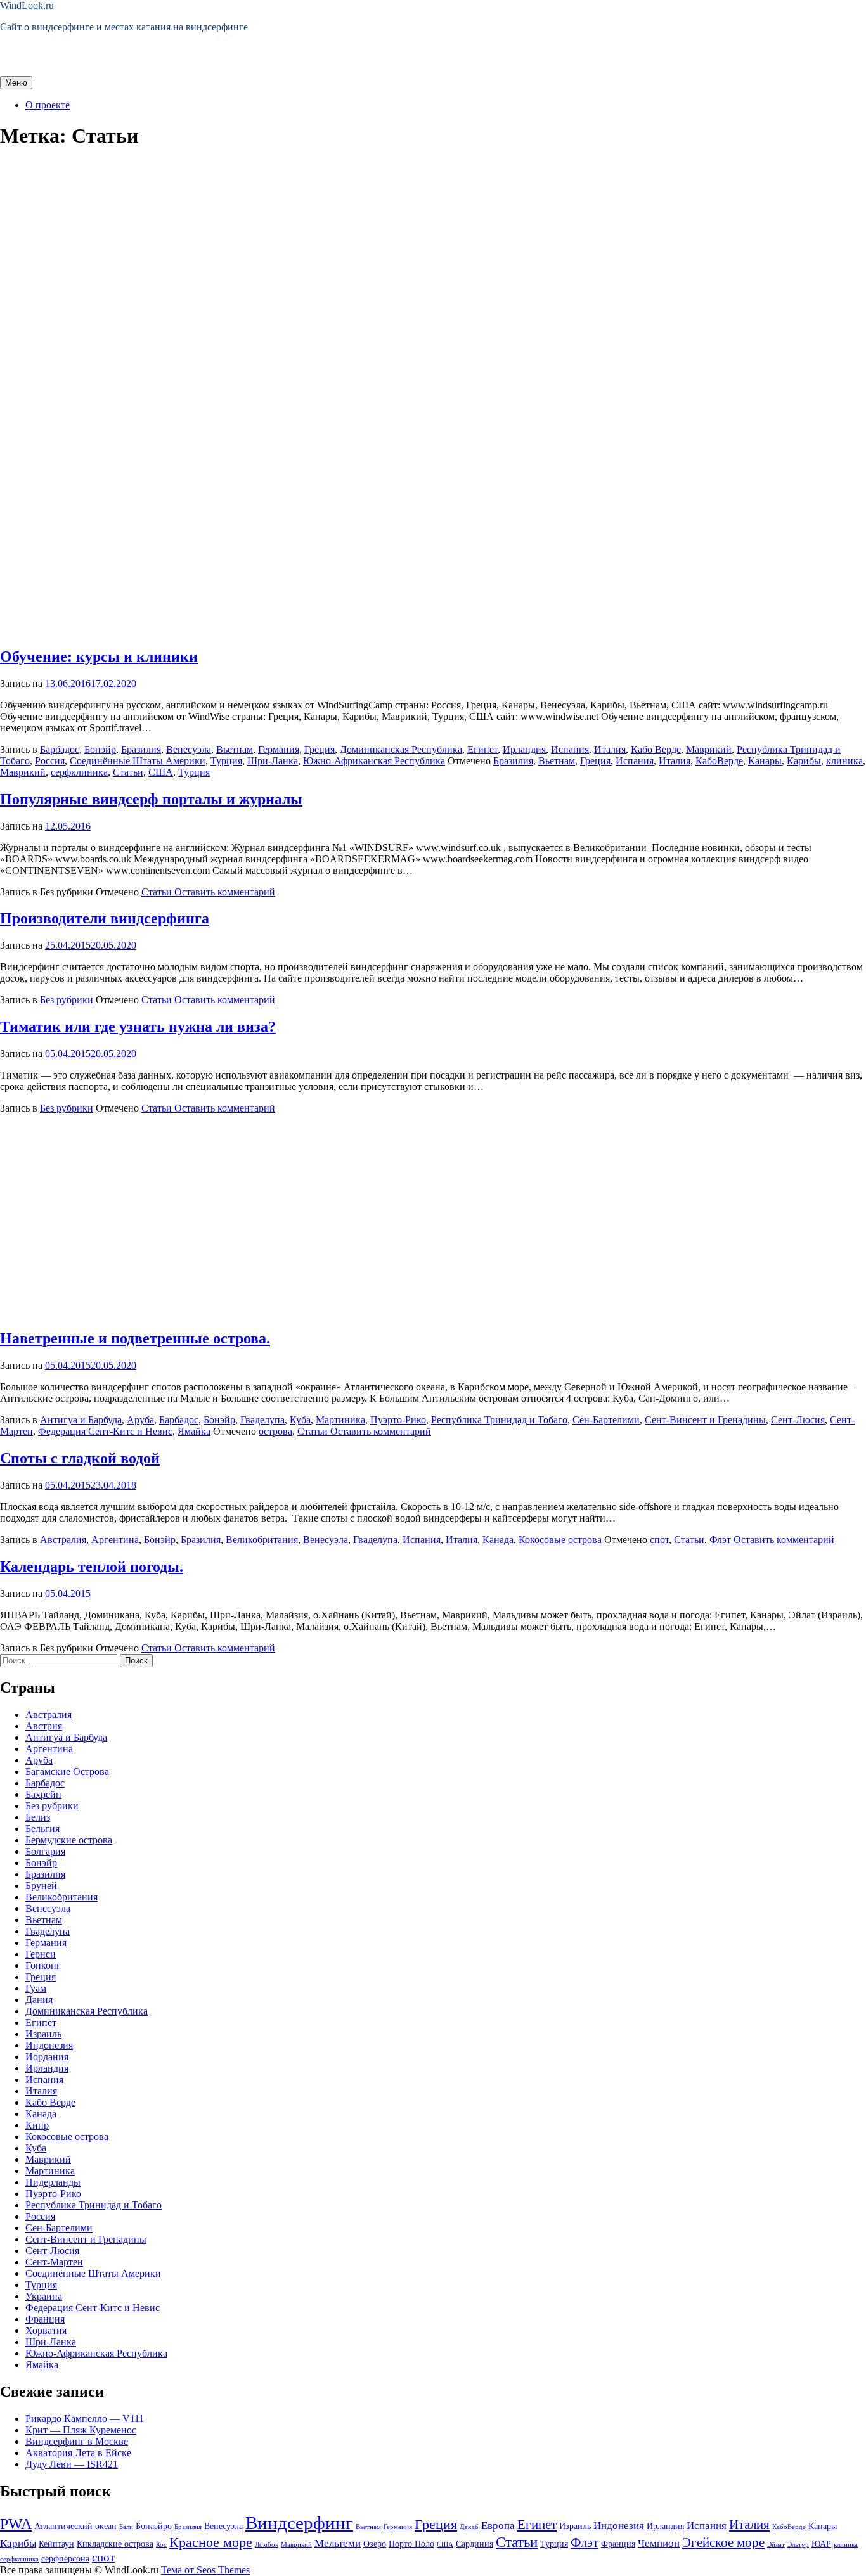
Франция (45, 2319)
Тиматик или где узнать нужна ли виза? (138, 1027)
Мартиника (340, 1420)
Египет (482, 749)
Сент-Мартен (54, 2262)
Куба (300, 1420)
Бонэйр (100, 749)
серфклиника (79, 772)
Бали (126, 2527)
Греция (320, 749)
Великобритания (262, 1540)
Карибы (804, 761)
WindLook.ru (27, 5)
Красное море (211, 2542)
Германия (279, 749)
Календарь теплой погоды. (92, 1567)
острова (275, 1431)
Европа (498, 2526)
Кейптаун (56, 2544)
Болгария (45, 1851)
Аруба (140, 1420)
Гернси (41, 1954)
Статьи (128, 772)
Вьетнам (235, 749)
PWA (16, 2524)
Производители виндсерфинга (105, 918)
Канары (765, 761)
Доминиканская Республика (401, 749)
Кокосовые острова (560, 1540)
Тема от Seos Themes (205, 2570)
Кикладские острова (115, 2544)
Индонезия (49, 2045)
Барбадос (60, 749)
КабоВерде (719, 761)
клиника (844, 761)
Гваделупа (262, 1420)
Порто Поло (411, 2544)
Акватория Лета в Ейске (78, 2453)
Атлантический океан (75, 2526)
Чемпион (659, 2543)
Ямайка (194, 1431)
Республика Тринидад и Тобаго (499, 1420)
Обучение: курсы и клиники (99, 657)
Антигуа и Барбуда (81, 1420)
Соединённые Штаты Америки (138, 761)
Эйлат (776, 2545)
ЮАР (821, 2544)
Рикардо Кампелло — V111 (85, 2419)
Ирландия (524, 749)
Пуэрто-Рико (398, 1420)
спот (659, 1540)
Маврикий (709, 749)
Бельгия (42, 1829)
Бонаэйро (154, 2526)
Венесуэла (189, 749)
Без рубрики (67, 1000)
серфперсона (65, 2558)
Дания (39, 2000)
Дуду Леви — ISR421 (72, 2464)
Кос (161, 2545)
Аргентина (115, 1540)
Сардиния (475, 2544)
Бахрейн (43, 1794)
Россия (50, 761)
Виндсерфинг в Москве (77, 2441)
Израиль (43, 2034)
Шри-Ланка (273, 761)
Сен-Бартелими (606, 1420)
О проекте (48, 105)
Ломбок (267, 2545)
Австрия (44, 1726)
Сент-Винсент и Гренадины (705, 1420)
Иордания (47, 2057)
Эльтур (798, 2545)
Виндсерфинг (299, 2523)
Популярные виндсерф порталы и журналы (151, 799)
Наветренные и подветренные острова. (135, 1338)
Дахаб (469, 2527)
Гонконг (43, 1965)
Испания (570, 749)
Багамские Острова (67, 1772)
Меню (16, 83)
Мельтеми (338, 2543)
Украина (44, 2296)
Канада (498, 1540)
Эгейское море (723, 2542)
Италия (610, 749)
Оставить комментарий (223, 892)
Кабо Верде (656, 749)
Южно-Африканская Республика (374, 761)
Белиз (38, 1817)
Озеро (375, 2544)
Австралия (63, 1540)
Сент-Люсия (798, 1420)
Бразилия (141, 749)
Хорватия (46, 2330)
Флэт (720, 1540)
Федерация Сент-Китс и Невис (105, 1431)
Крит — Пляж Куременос (81, 2430)
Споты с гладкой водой (80, 1458)
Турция (226, 761)
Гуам (36, 1988)
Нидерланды (53, 2182)
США (161, 772)
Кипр (37, 2125)
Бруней (41, 1886)
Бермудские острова (69, 1840)
